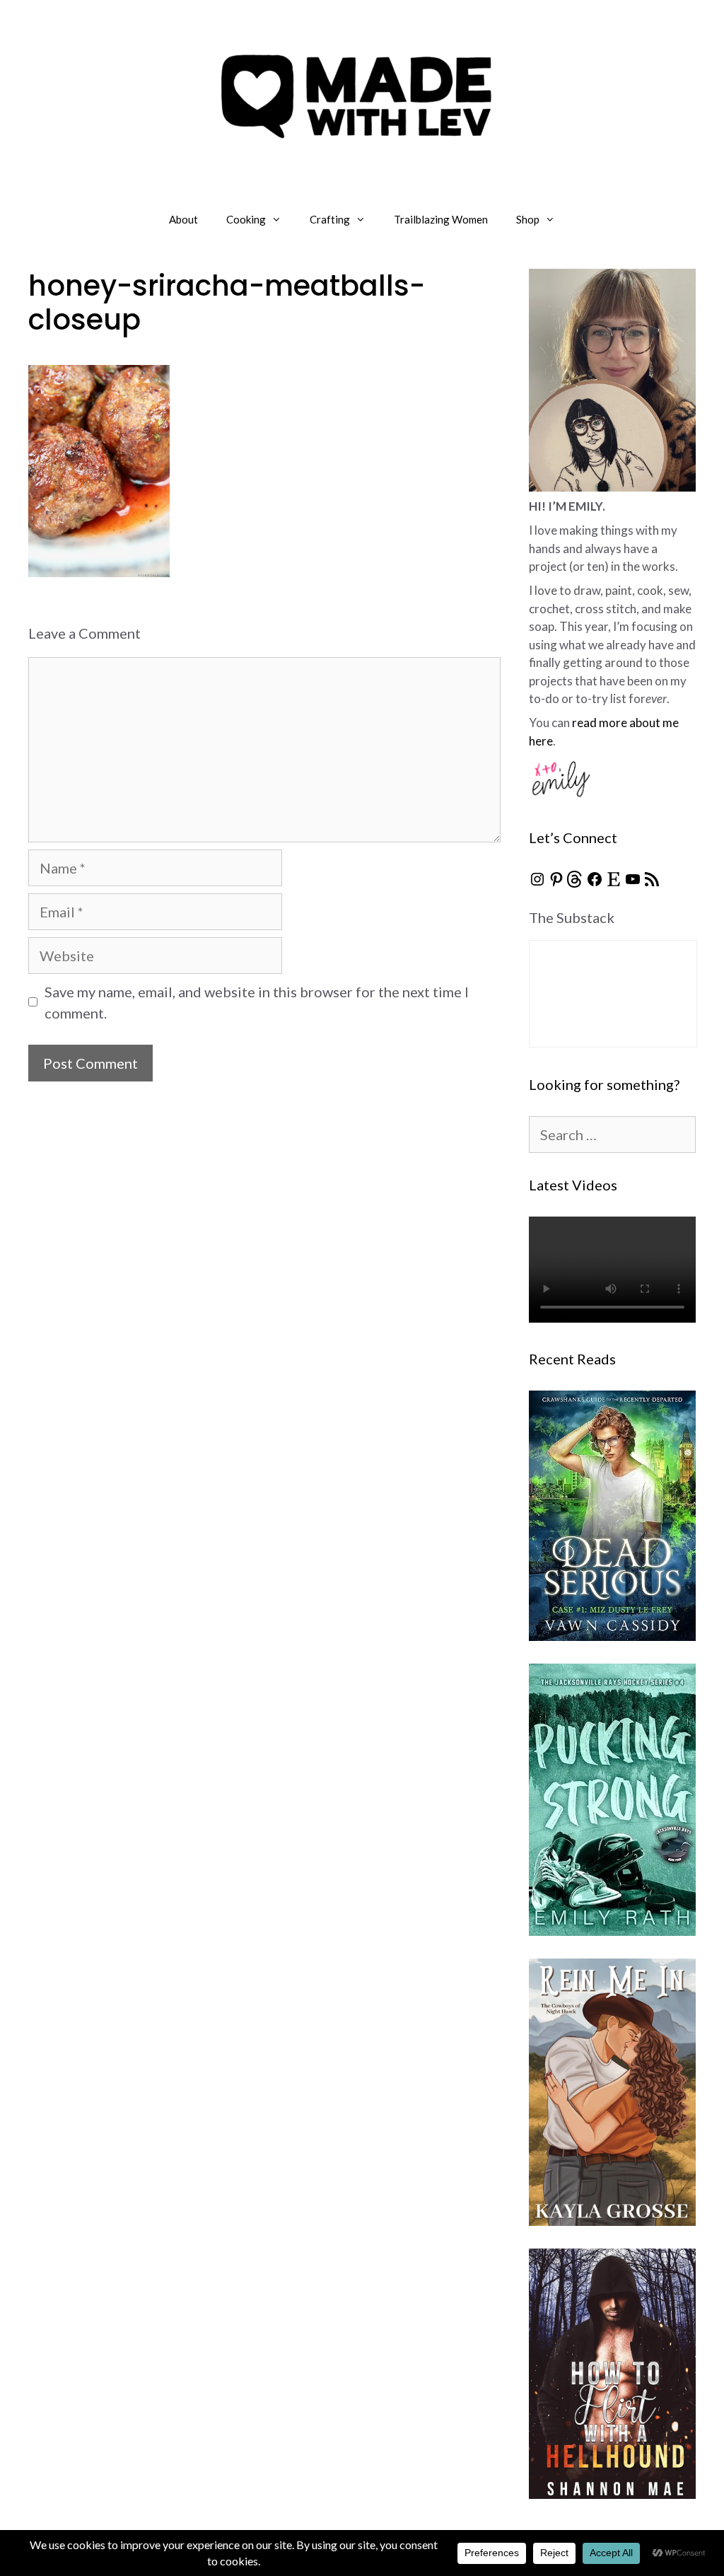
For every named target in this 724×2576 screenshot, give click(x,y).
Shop (528, 219)
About (183, 219)
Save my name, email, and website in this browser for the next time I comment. (257, 1002)
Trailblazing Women (441, 219)
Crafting (330, 219)
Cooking (246, 219)
